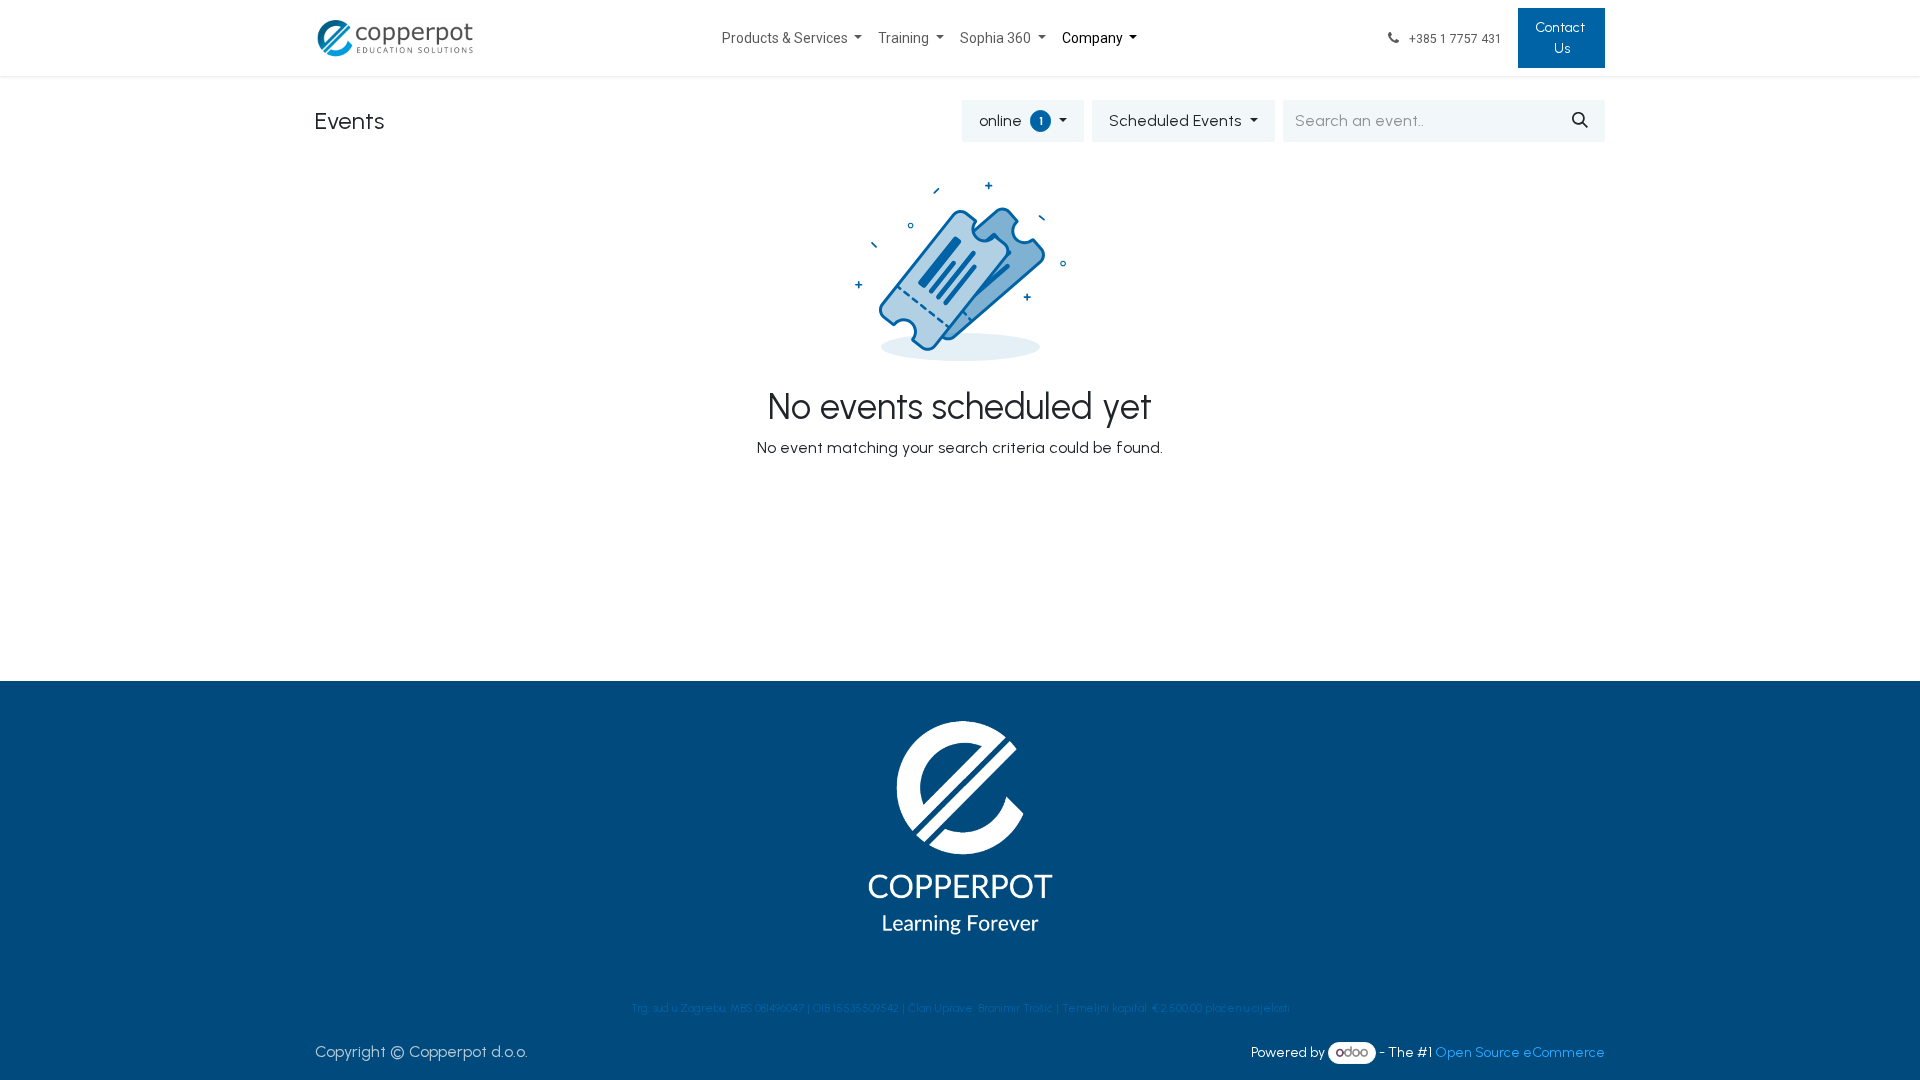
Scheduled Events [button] (1177, 120)
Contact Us (1561, 38)
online (1011, 120)
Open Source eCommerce (1520, 1052)
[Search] (1580, 121)
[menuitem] (792, 38)
